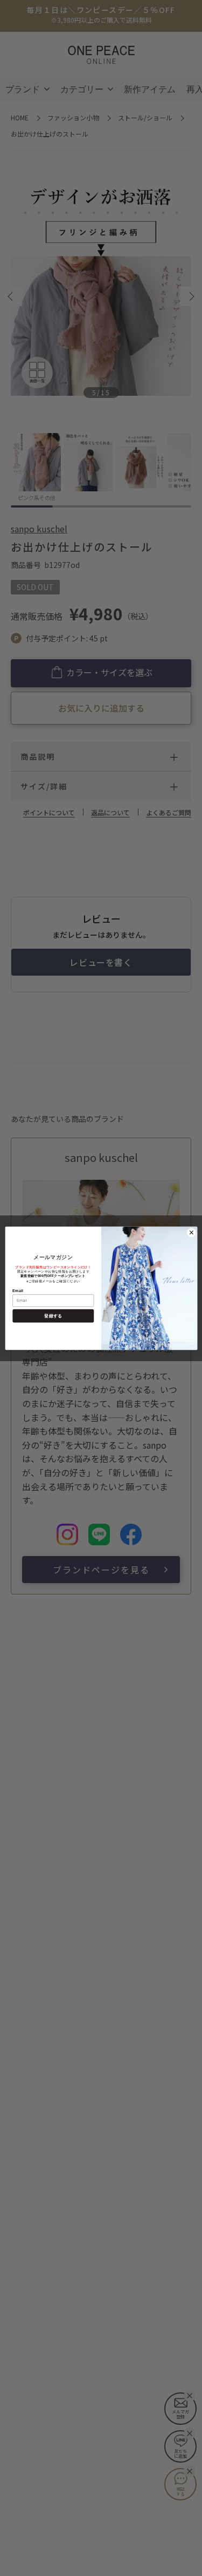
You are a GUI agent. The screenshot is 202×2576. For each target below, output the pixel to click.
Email (18, 1290)
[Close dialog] (191, 1232)
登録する (53, 1316)
